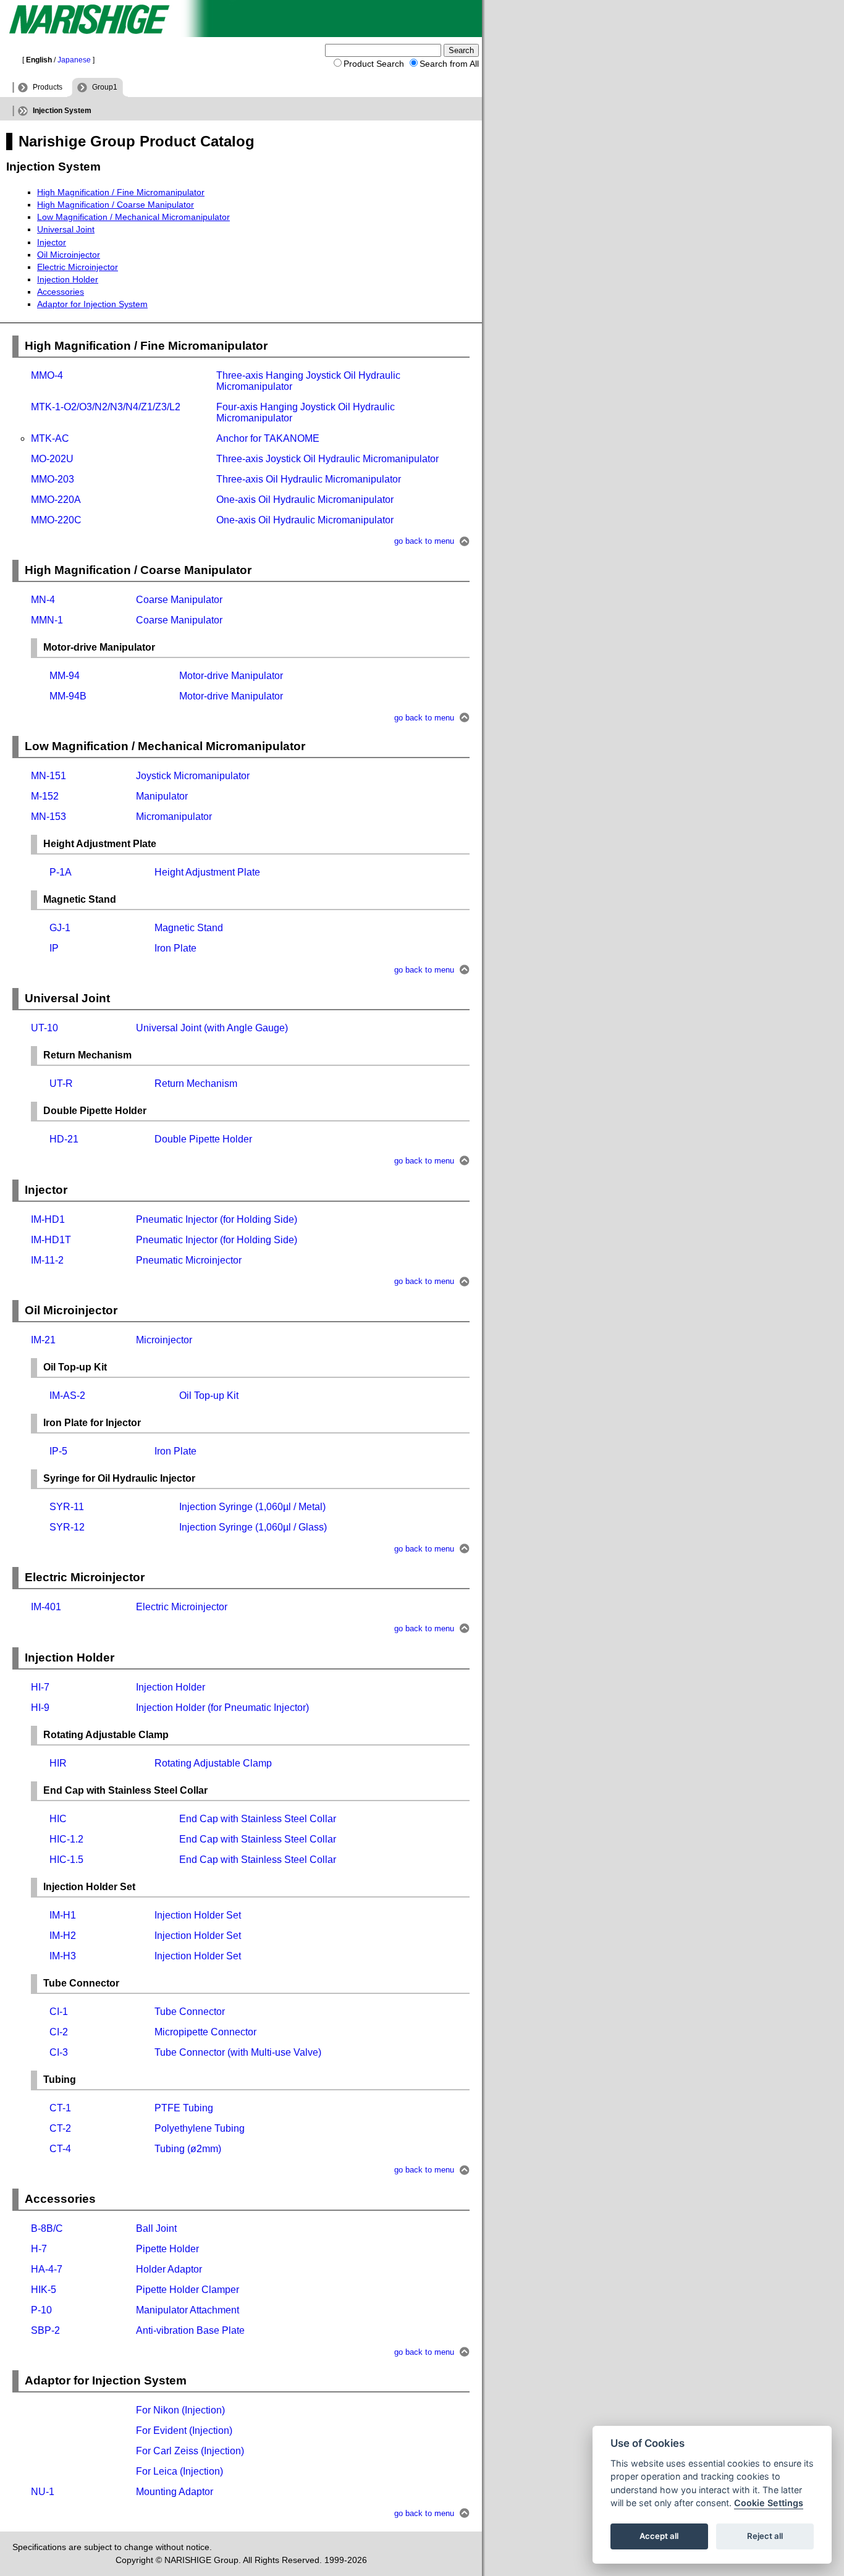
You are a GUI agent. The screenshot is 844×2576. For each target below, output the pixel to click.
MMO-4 (47, 375)
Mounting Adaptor (175, 2492)
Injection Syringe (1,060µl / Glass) (253, 1527)
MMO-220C (56, 520)
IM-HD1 (48, 1219)
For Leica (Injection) (179, 2471)
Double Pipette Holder (203, 1139)
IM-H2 (63, 1936)
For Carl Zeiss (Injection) (190, 2451)
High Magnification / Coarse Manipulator (116, 205)
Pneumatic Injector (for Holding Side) (217, 1219)
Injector (52, 242)
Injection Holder (68, 279)
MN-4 (43, 600)
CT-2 (60, 2128)
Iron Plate (175, 948)
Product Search (374, 64)
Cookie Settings (769, 2503)
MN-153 (49, 817)
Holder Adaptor (169, 2269)
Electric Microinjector (78, 267)
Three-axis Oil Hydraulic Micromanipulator (309, 479)
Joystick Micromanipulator (193, 776)
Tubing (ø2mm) (188, 2149)
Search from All (449, 64)
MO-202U (52, 459)
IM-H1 (63, 1915)
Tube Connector (190, 2012)
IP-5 (58, 1451)
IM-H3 (63, 1956)
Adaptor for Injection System (92, 304)
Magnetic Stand (189, 928)
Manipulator (162, 796)
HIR (58, 1763)
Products (48, 87)
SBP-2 (45, 2330)
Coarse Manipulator (179, 600)
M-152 (45, 796)
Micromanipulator (174, 817)
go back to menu (424, 542)
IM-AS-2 (67, 1396)
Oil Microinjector (69, 255)
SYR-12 (67, 1527)
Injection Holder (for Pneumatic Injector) (222, 1708)
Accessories (61, 292)
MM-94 (65, 676)
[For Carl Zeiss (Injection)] (32, 2451)
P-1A (61, 872)
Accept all (659, 2536)
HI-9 (40, 1708)
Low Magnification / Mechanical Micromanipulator (133, 217)
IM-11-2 (47, 1260)
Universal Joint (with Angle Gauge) (212, 1028)
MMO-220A (56, 500)
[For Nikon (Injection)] (32, 2410)
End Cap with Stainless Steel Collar (258, 1819)
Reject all (765, 2536)
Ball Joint (156, 2228)
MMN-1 (47, 620)
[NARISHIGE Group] (241, 34)
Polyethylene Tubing (200, 2128)
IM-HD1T (51, 1240)
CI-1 (59, 2012)
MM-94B (68, 696)
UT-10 (44, 1028)
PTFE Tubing (184, 2108)
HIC (58, 1819)
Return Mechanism (196, 1083)
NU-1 (43, 2492)
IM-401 (46, 1607)
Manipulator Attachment (188, 2310)
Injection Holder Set (198, 1915)
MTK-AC (50, 438)
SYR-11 (67, 1507)
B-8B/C (47, 2228)
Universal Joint (66, 229)
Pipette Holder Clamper (188, 2290)
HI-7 (40, 1687)
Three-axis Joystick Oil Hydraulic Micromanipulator (327, 459)
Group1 (105, 87)
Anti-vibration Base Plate (190, 2330)
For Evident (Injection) (184, 2430)
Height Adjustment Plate (207, 872)
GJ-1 (60, 928)
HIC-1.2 (66, 1839)
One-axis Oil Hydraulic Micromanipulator (305, 500)
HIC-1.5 (66, 1860)
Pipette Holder (167, 2249)
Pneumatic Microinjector (189, 1260)
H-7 (39, 2249)
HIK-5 (44, 2290)
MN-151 (49, 776)
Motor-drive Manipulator (231, 676)
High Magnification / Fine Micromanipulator (121, 192)
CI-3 (59, 2052)
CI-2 (59, 2032)
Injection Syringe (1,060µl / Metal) (252, 1507)
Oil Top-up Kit (209, 1396)
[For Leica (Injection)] (32, 2471)
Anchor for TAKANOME (268, 438)
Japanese (74, 60)
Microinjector (164, 1340)
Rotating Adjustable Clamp (213, 1763)
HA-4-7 (47, 2269)
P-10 (41, 2310)
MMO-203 (53, 479)
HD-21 (64, 1139)
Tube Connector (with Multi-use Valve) (238, 2052)
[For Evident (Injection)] (32, 2430)
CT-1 (60, 2108)
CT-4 (60, 2149)
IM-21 (43, 1340)
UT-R (61, 1083)
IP (54, 948)
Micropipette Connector (205, 2032)
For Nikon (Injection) (180, 2410)
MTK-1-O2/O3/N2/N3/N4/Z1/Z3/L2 (106, 407)
